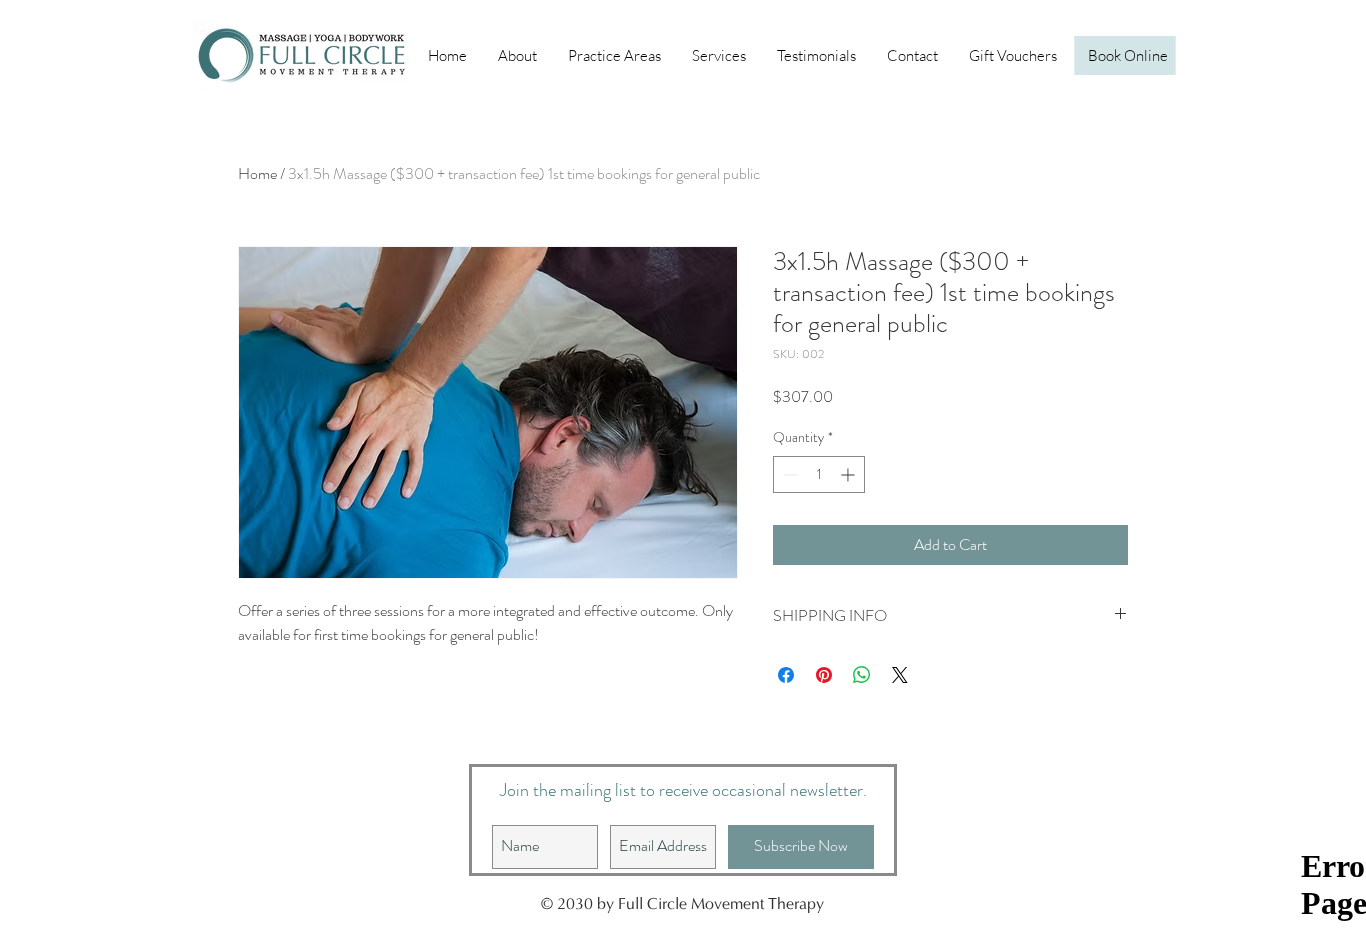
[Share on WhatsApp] (862, 675)
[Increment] (849, 474)
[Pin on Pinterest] (824, 675)
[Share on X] (900, 675)
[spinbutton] (819, 474)
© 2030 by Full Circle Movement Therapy (682, 905)
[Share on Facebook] (786, 675)
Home (257, 173)
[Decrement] (788, 474)
